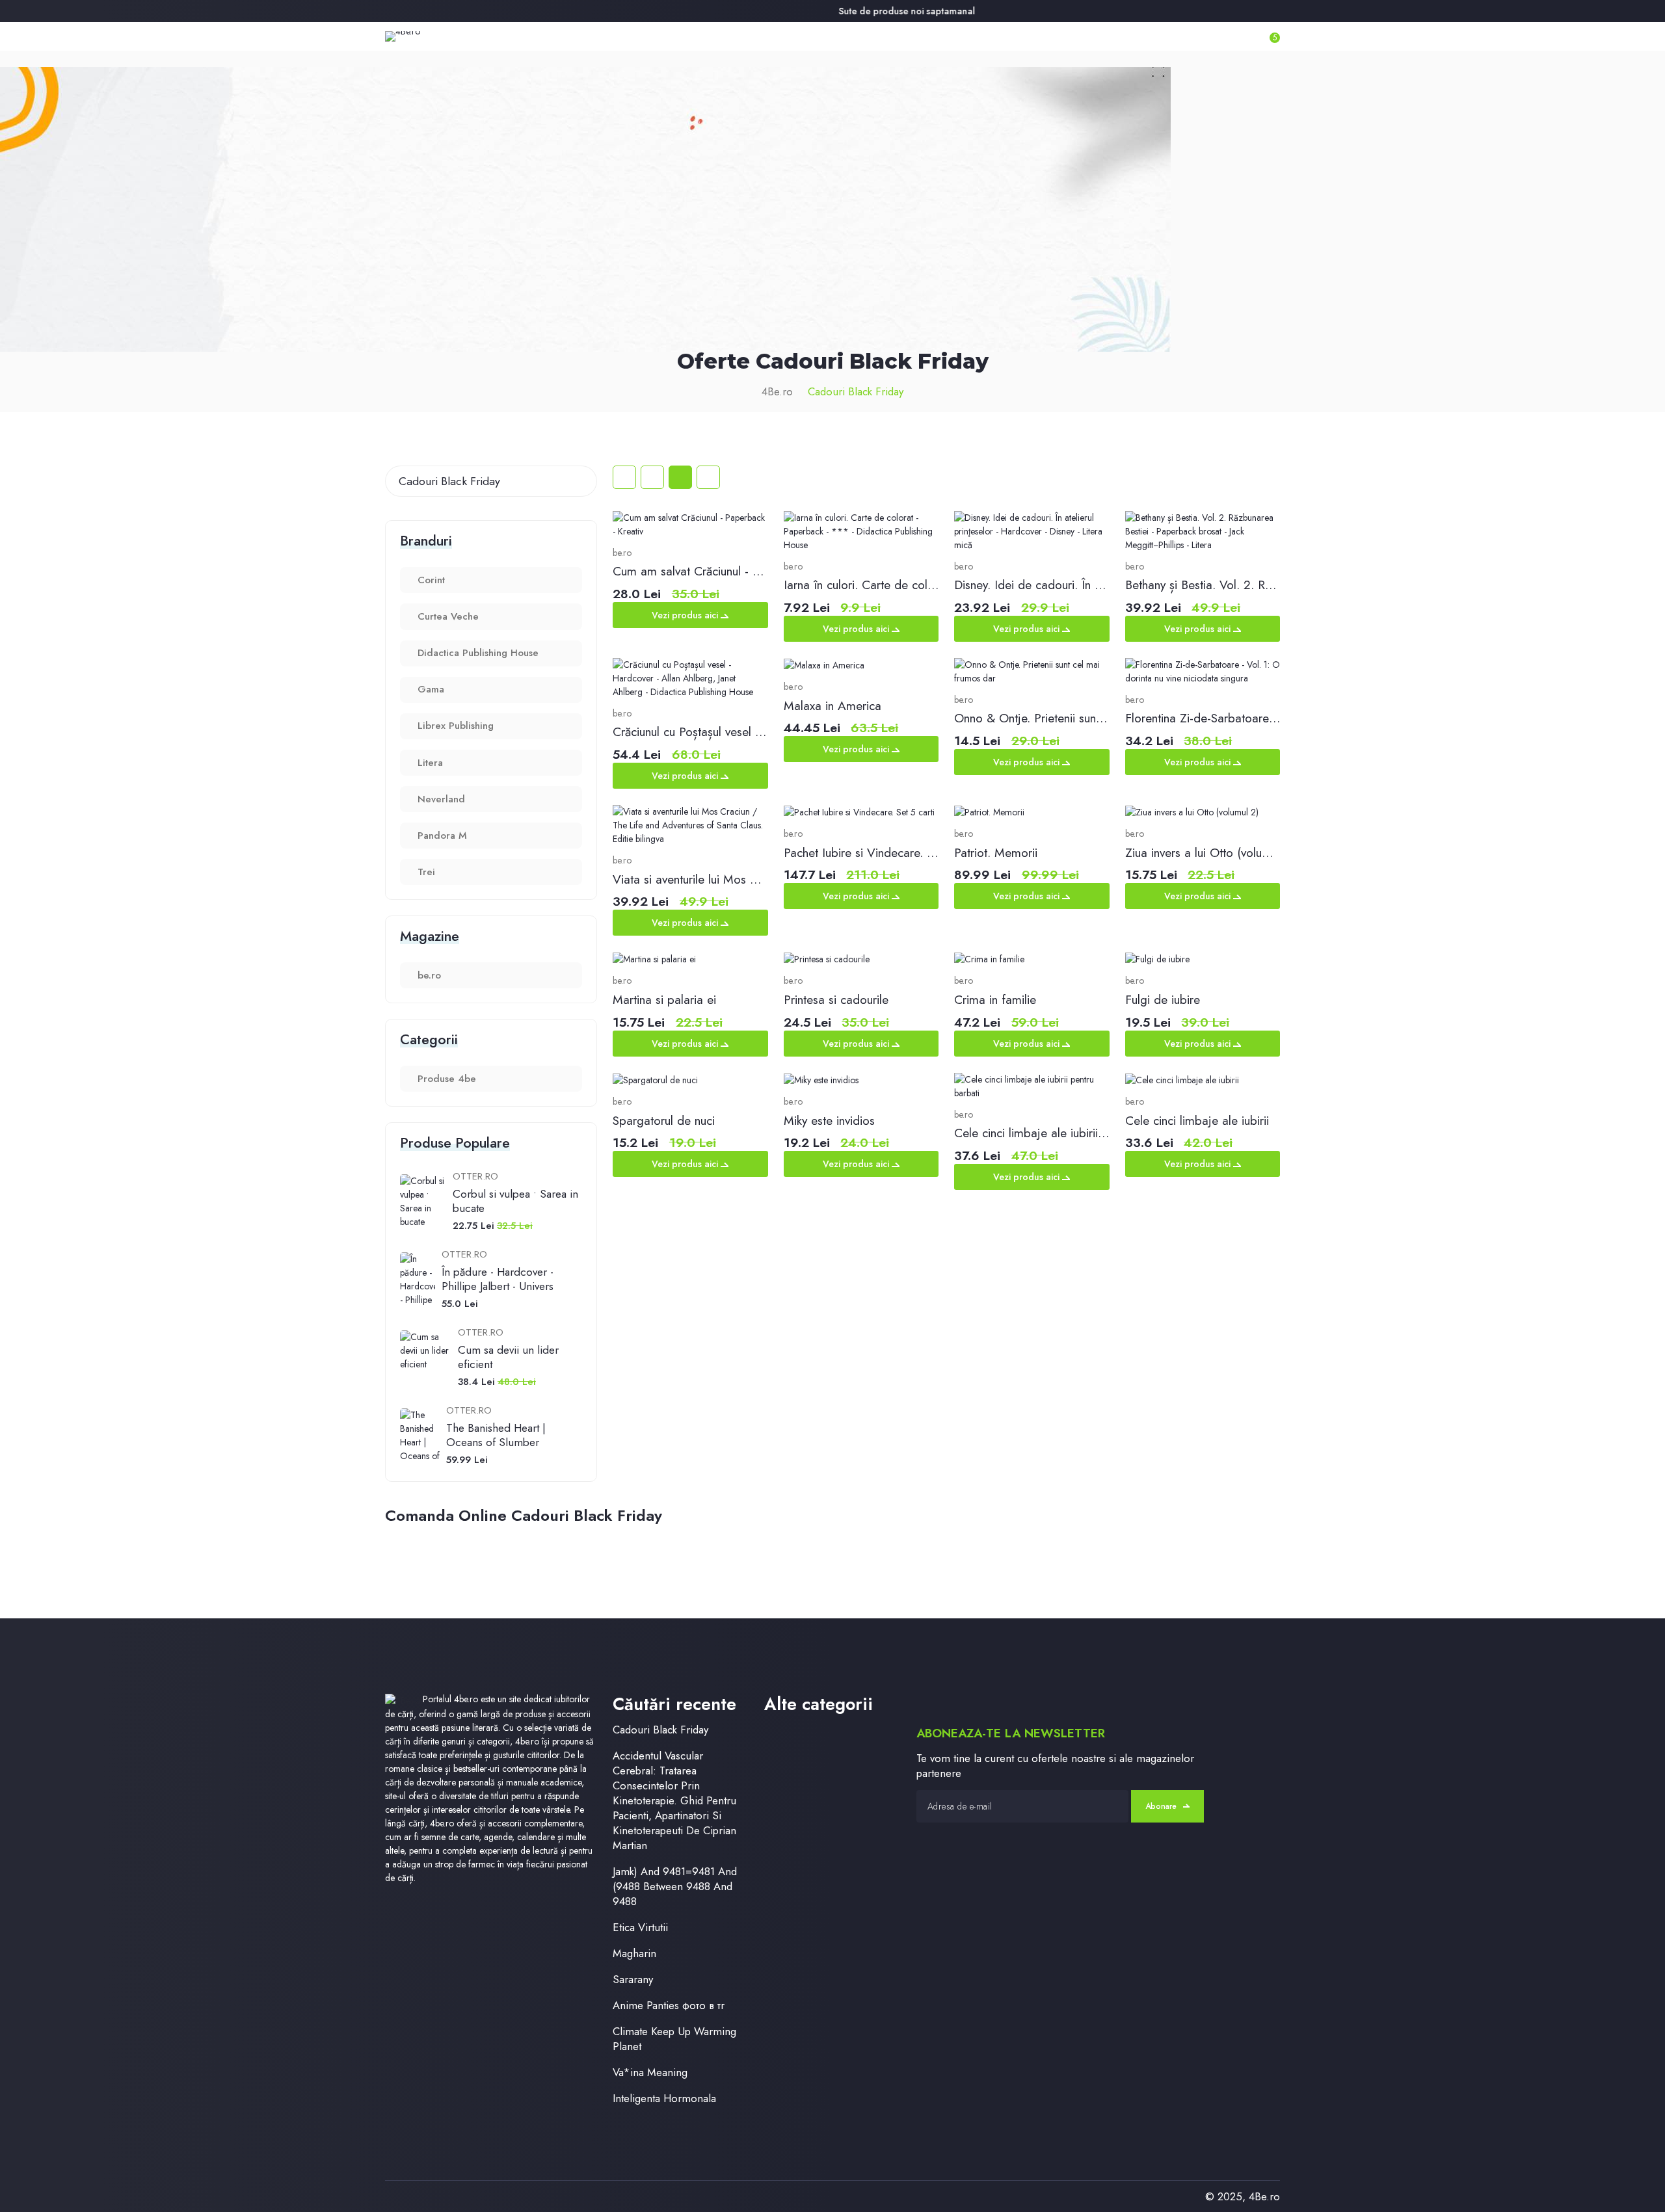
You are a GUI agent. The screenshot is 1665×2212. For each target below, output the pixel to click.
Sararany (633, 1980)
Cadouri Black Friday (856, 391)
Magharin (634, 1954)
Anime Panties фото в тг (669, 2006)
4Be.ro (777, 391)
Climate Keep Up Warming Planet (674, 2039)
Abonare (1161, 1806)
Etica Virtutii (640, 1928)
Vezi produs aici (686, 615)
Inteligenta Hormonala (664, 2099)
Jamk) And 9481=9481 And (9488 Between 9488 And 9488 (675, 1887)
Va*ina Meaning (650, 2073)
